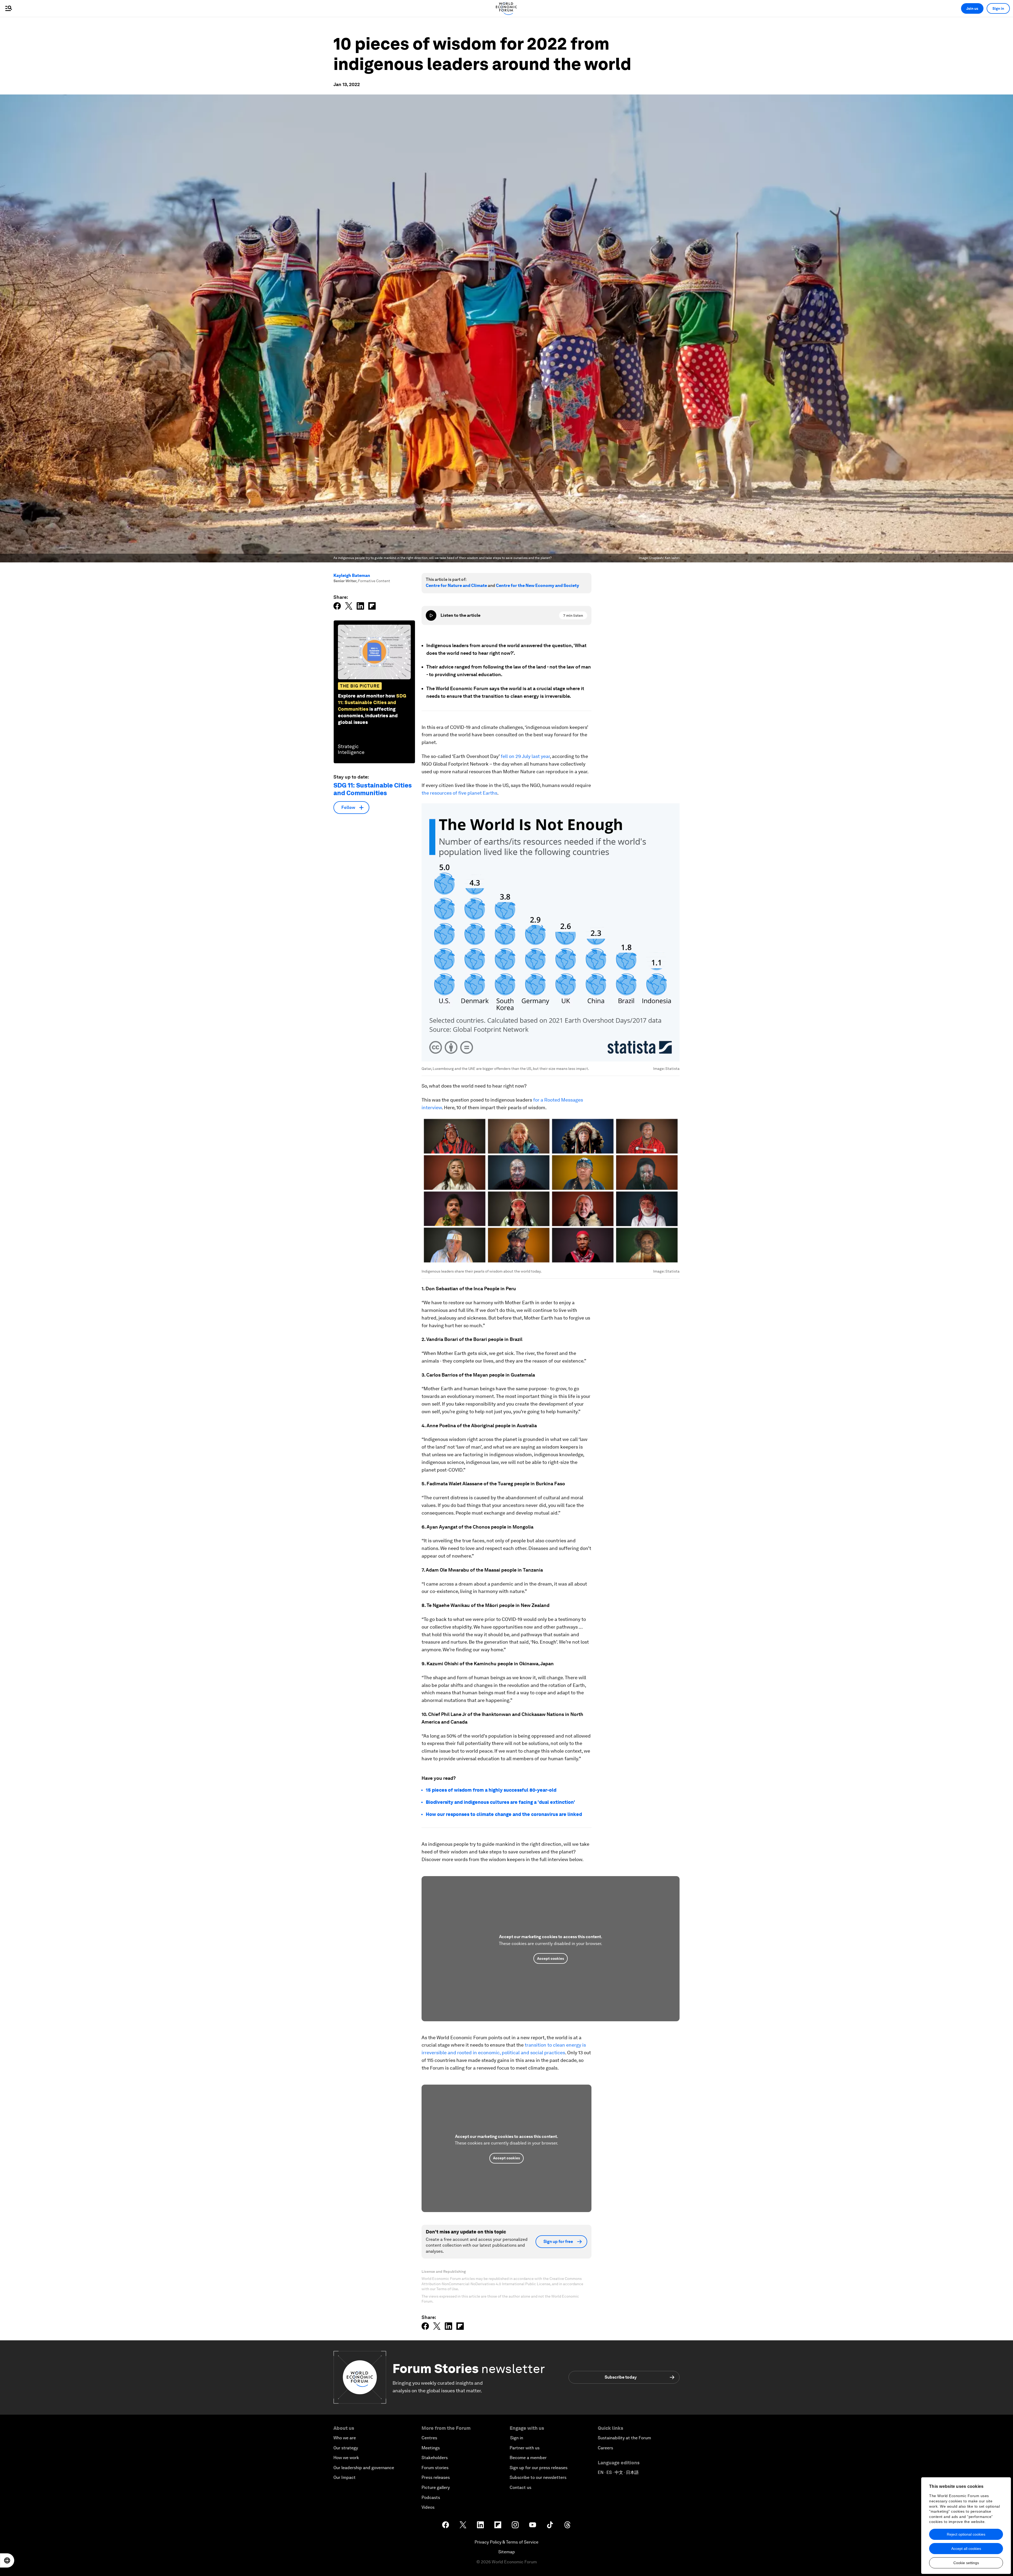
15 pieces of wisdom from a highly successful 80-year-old (491, 1790)
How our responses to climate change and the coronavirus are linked (504, 1814)
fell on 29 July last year (525, 756)
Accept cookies (551, 1958)
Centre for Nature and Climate (456, 585)
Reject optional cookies (966, 2534)
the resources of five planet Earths (459, 793)
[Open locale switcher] (7, 2560)
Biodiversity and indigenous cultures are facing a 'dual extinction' (500, 1802)
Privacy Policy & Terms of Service (506, 2542)
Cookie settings (966, 2563)
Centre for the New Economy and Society (537, 585)
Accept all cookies (966, 2549)
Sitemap (507, 2552)
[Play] (431, 615)
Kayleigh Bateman (352, 575)
